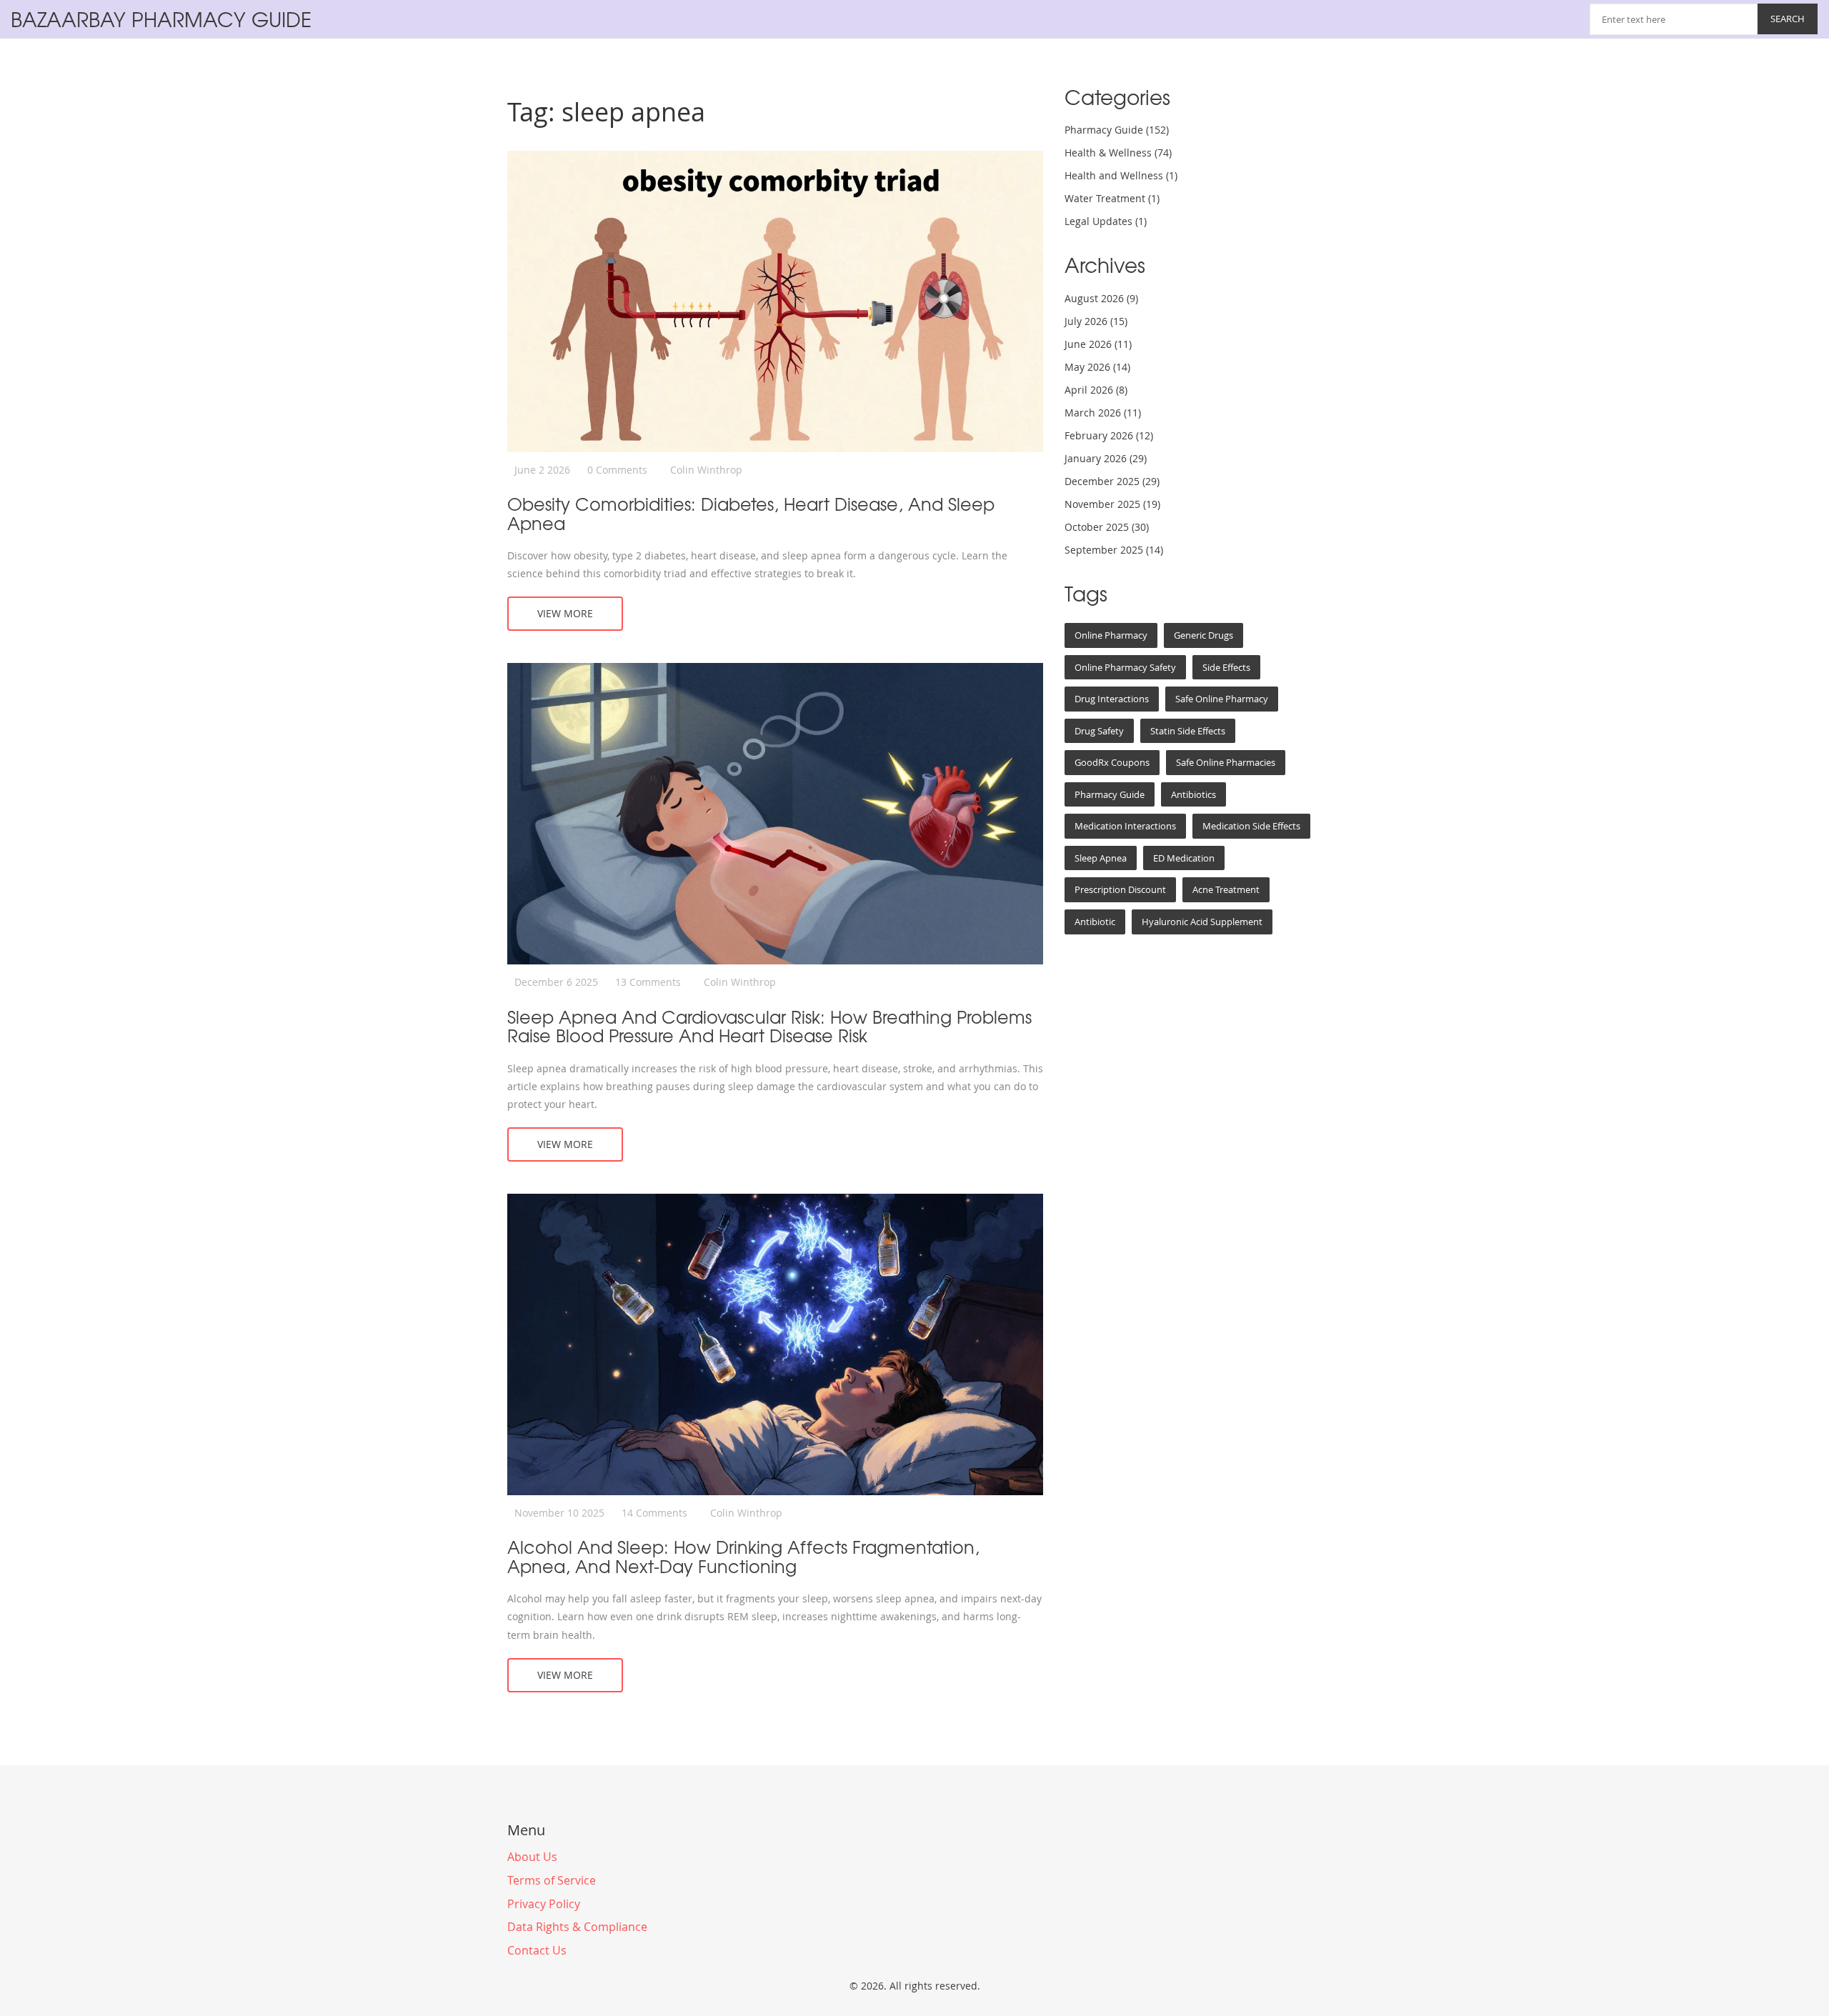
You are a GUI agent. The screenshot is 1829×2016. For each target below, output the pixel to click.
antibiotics (1193, 794)
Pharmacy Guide (1117, 130)
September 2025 (1114, 550)
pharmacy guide (1110, 794)
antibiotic (1095, 922)
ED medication (1184, 858)
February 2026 (1109, 435)
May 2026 (1097, 367)
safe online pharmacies (1226, 762)
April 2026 (1096, 390)
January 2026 (1106, 458)
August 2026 (1101, 298)
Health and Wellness (1121, 175)
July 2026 (1096, 321)
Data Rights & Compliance (577, 1927)
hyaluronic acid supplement (1202, 922)
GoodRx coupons (1112, 762)
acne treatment (1226, 889)
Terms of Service (552, 1880)
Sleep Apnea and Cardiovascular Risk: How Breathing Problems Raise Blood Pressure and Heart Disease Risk (769, 1026)
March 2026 (1103, 413)
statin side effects (1188, 731)
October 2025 (1107, 527)
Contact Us (537, 1950)
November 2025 (1112, 504)
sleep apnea (1101, 858)
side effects (1226, 667)
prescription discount (1120, 889)
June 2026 (1098, 344)
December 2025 (1112, 481)
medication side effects (1251, 826)
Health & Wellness (1118, 153)
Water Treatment (1112, 198)
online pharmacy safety (1125, 667)
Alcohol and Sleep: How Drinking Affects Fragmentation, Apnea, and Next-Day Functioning (743, 1556)
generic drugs (1203, 635)
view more (565, 613)
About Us (532, 1857)
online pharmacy (1111, 635)
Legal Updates (1106, 221)
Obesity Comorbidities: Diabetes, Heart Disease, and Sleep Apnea (751, 513)
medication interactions (1125, 826)
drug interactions (1112, 699)
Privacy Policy (544, 1904)
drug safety (1099, 731)
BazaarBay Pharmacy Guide (161, 19)
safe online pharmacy (1222, 699)
